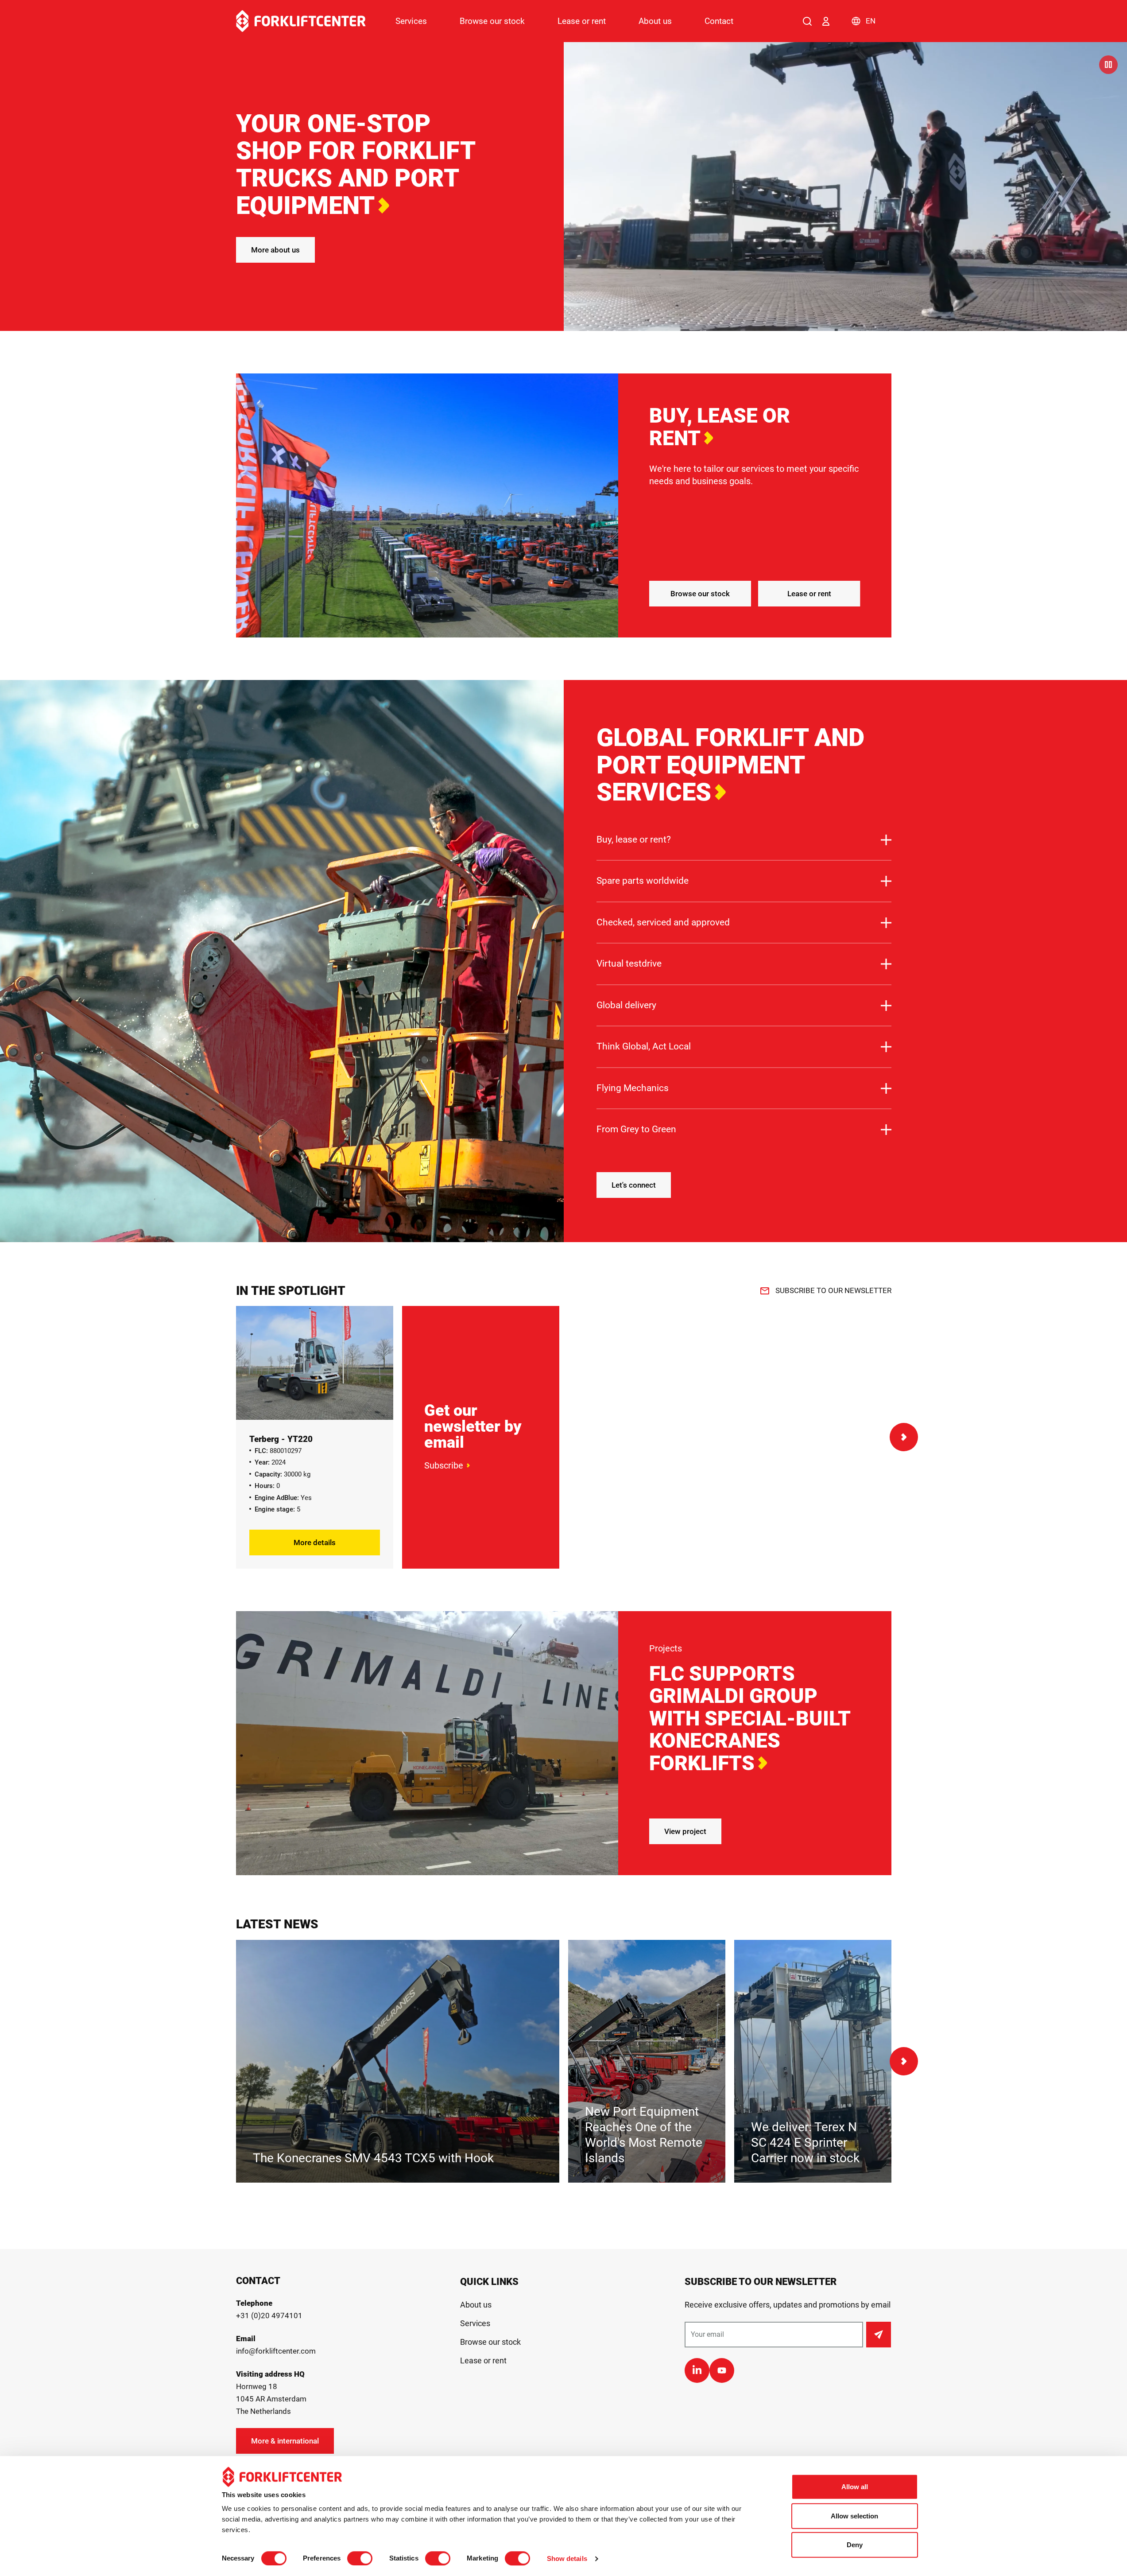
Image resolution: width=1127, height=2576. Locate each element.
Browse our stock (492, 21)
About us (655, 21)
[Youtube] (722, 2370)
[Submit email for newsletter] (879, 2335)
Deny (855, 2545)
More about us (275, 250)
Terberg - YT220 (281, 1439)
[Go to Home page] (301, 21)
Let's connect (634, 1185)
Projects (666, 1648)
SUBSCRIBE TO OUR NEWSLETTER (833, 1290)
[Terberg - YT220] (315, 1363)
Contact (719, 21)
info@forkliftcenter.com (276, 2351)
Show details (567, 2559)
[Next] (904, 1437)
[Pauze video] (1108, 65)
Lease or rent (582, 21)
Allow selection (854, 2516)
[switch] (360, 2558)
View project (685, 1831)
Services (411, 21)
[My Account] (826, 21)
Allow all (855, 2487)
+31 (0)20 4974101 (269, 2316)
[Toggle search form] (807, 21)
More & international (285, 2441)
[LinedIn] (697, 2370)
